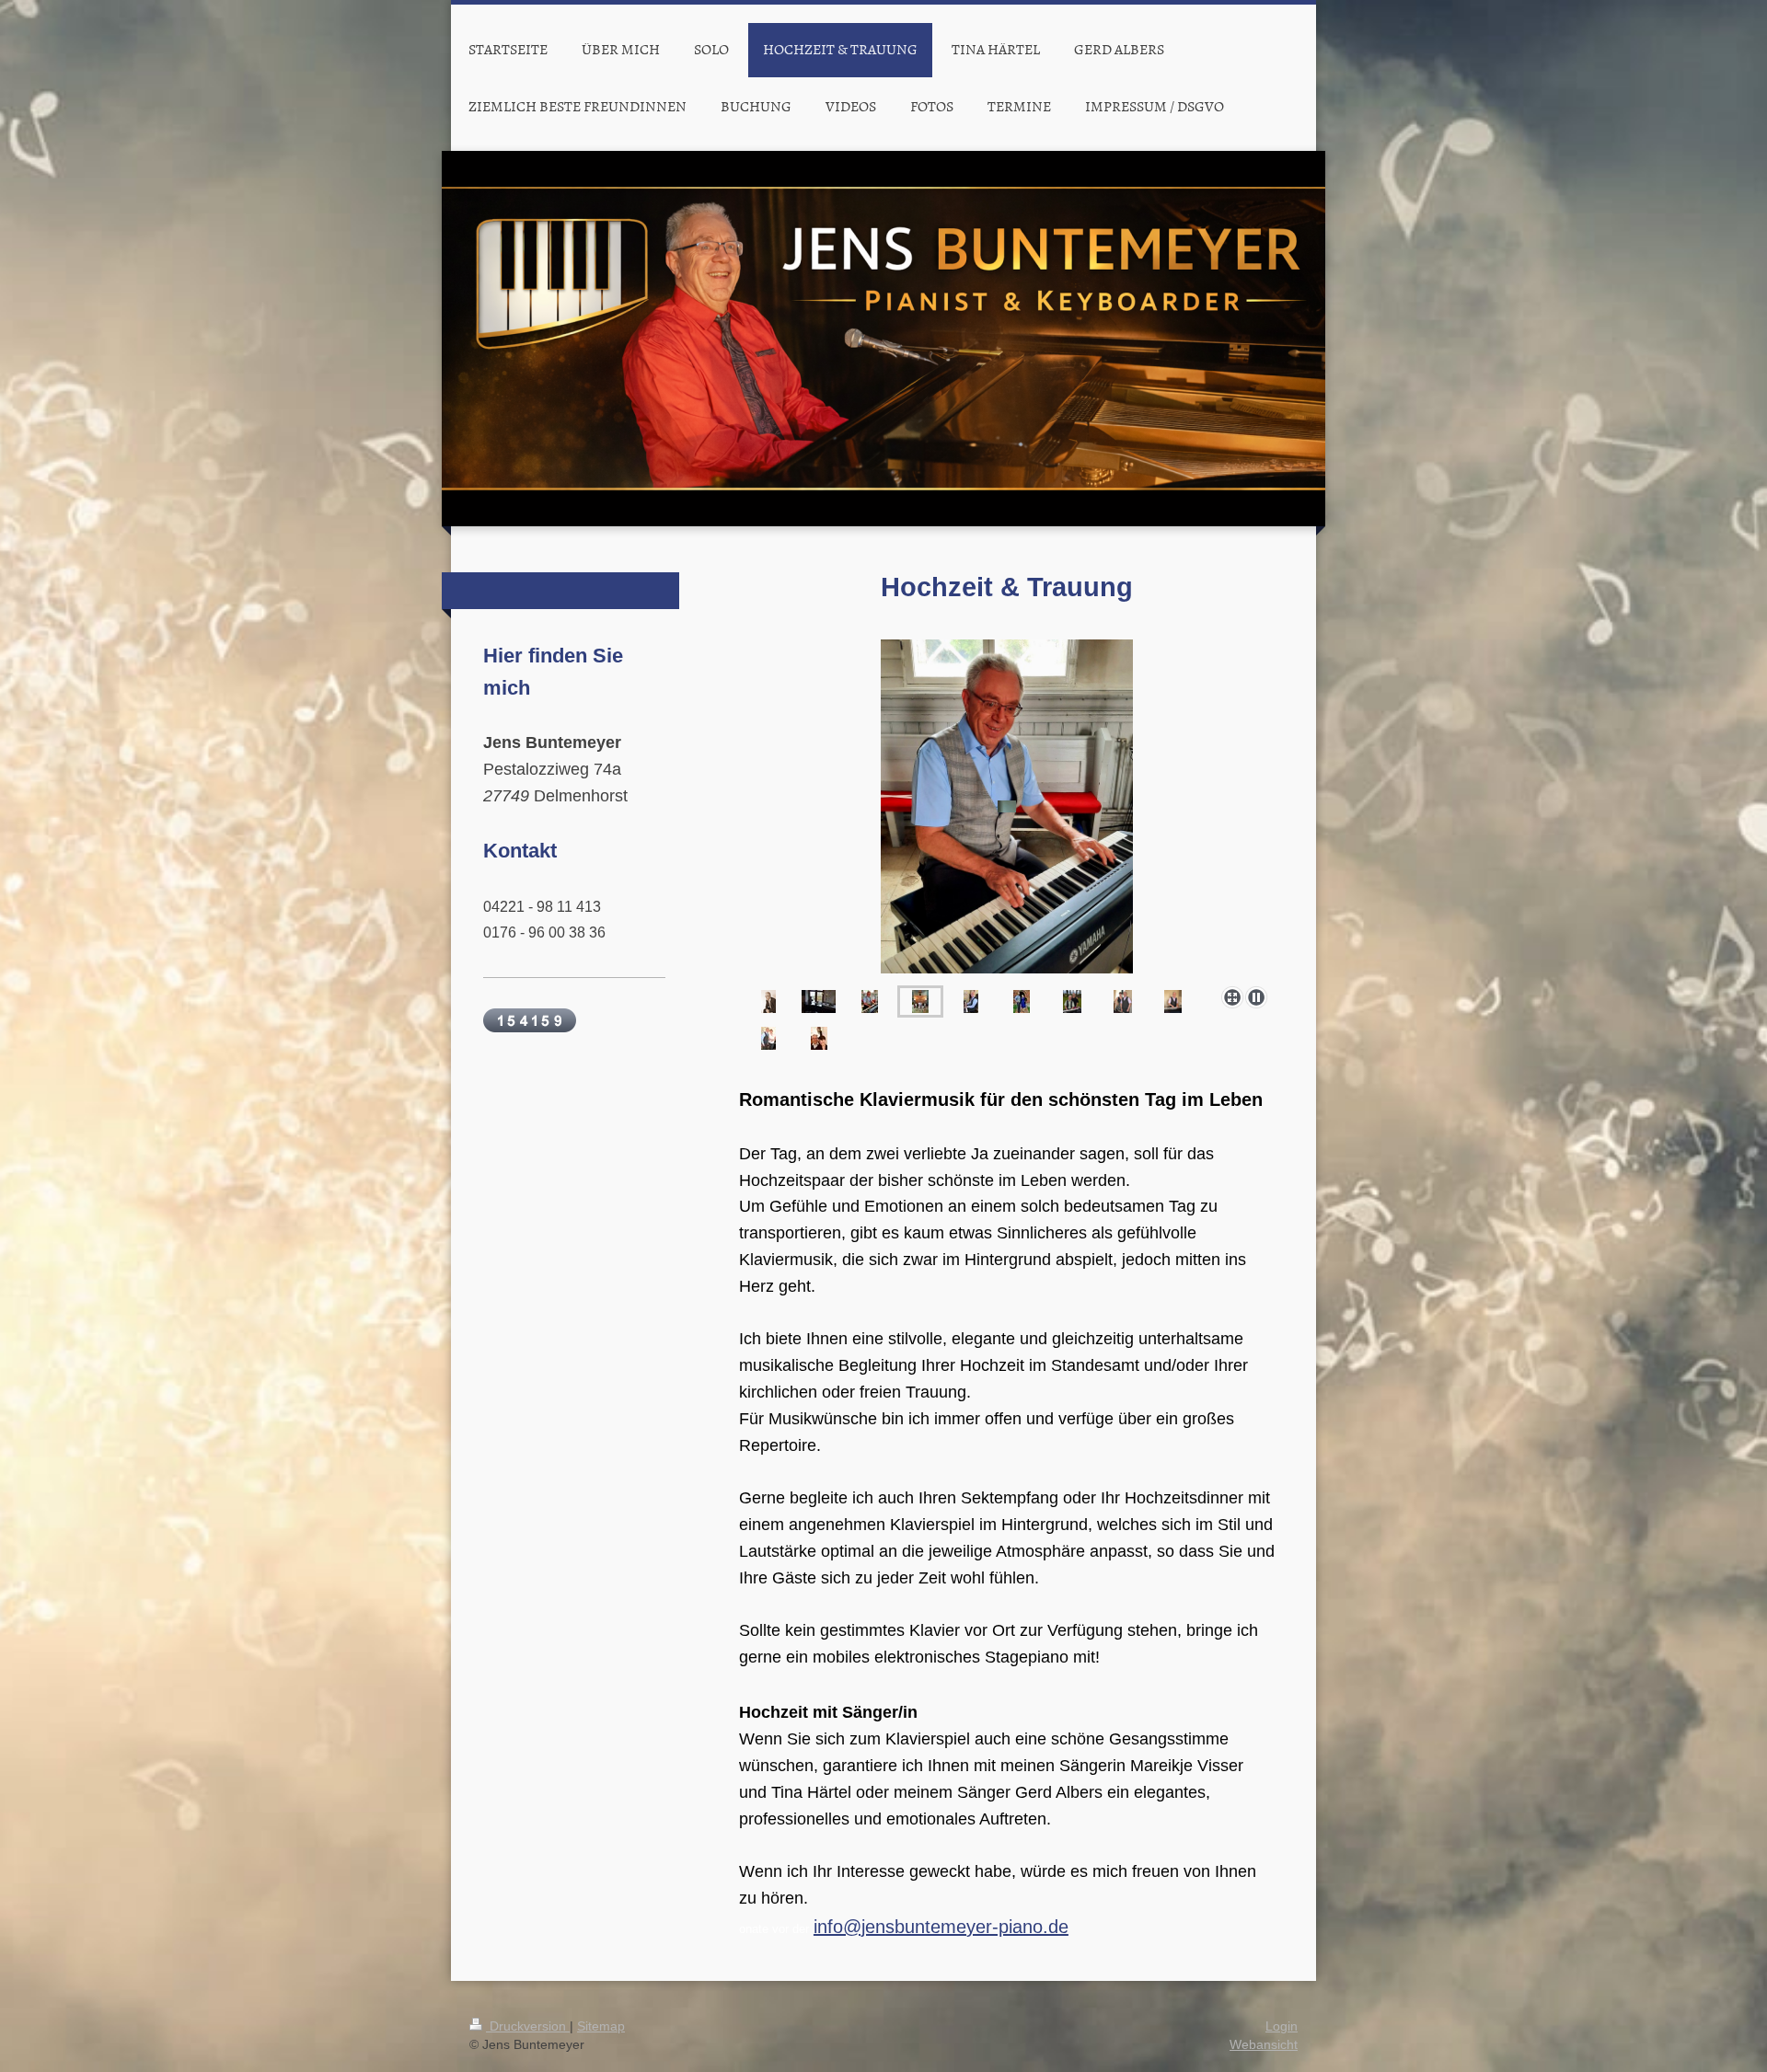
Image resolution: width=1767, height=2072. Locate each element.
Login (1282, 2026)
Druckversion (528, 2026)
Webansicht (1264, 2044)
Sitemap (601, 2026)
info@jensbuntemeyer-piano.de (941, 1927)
